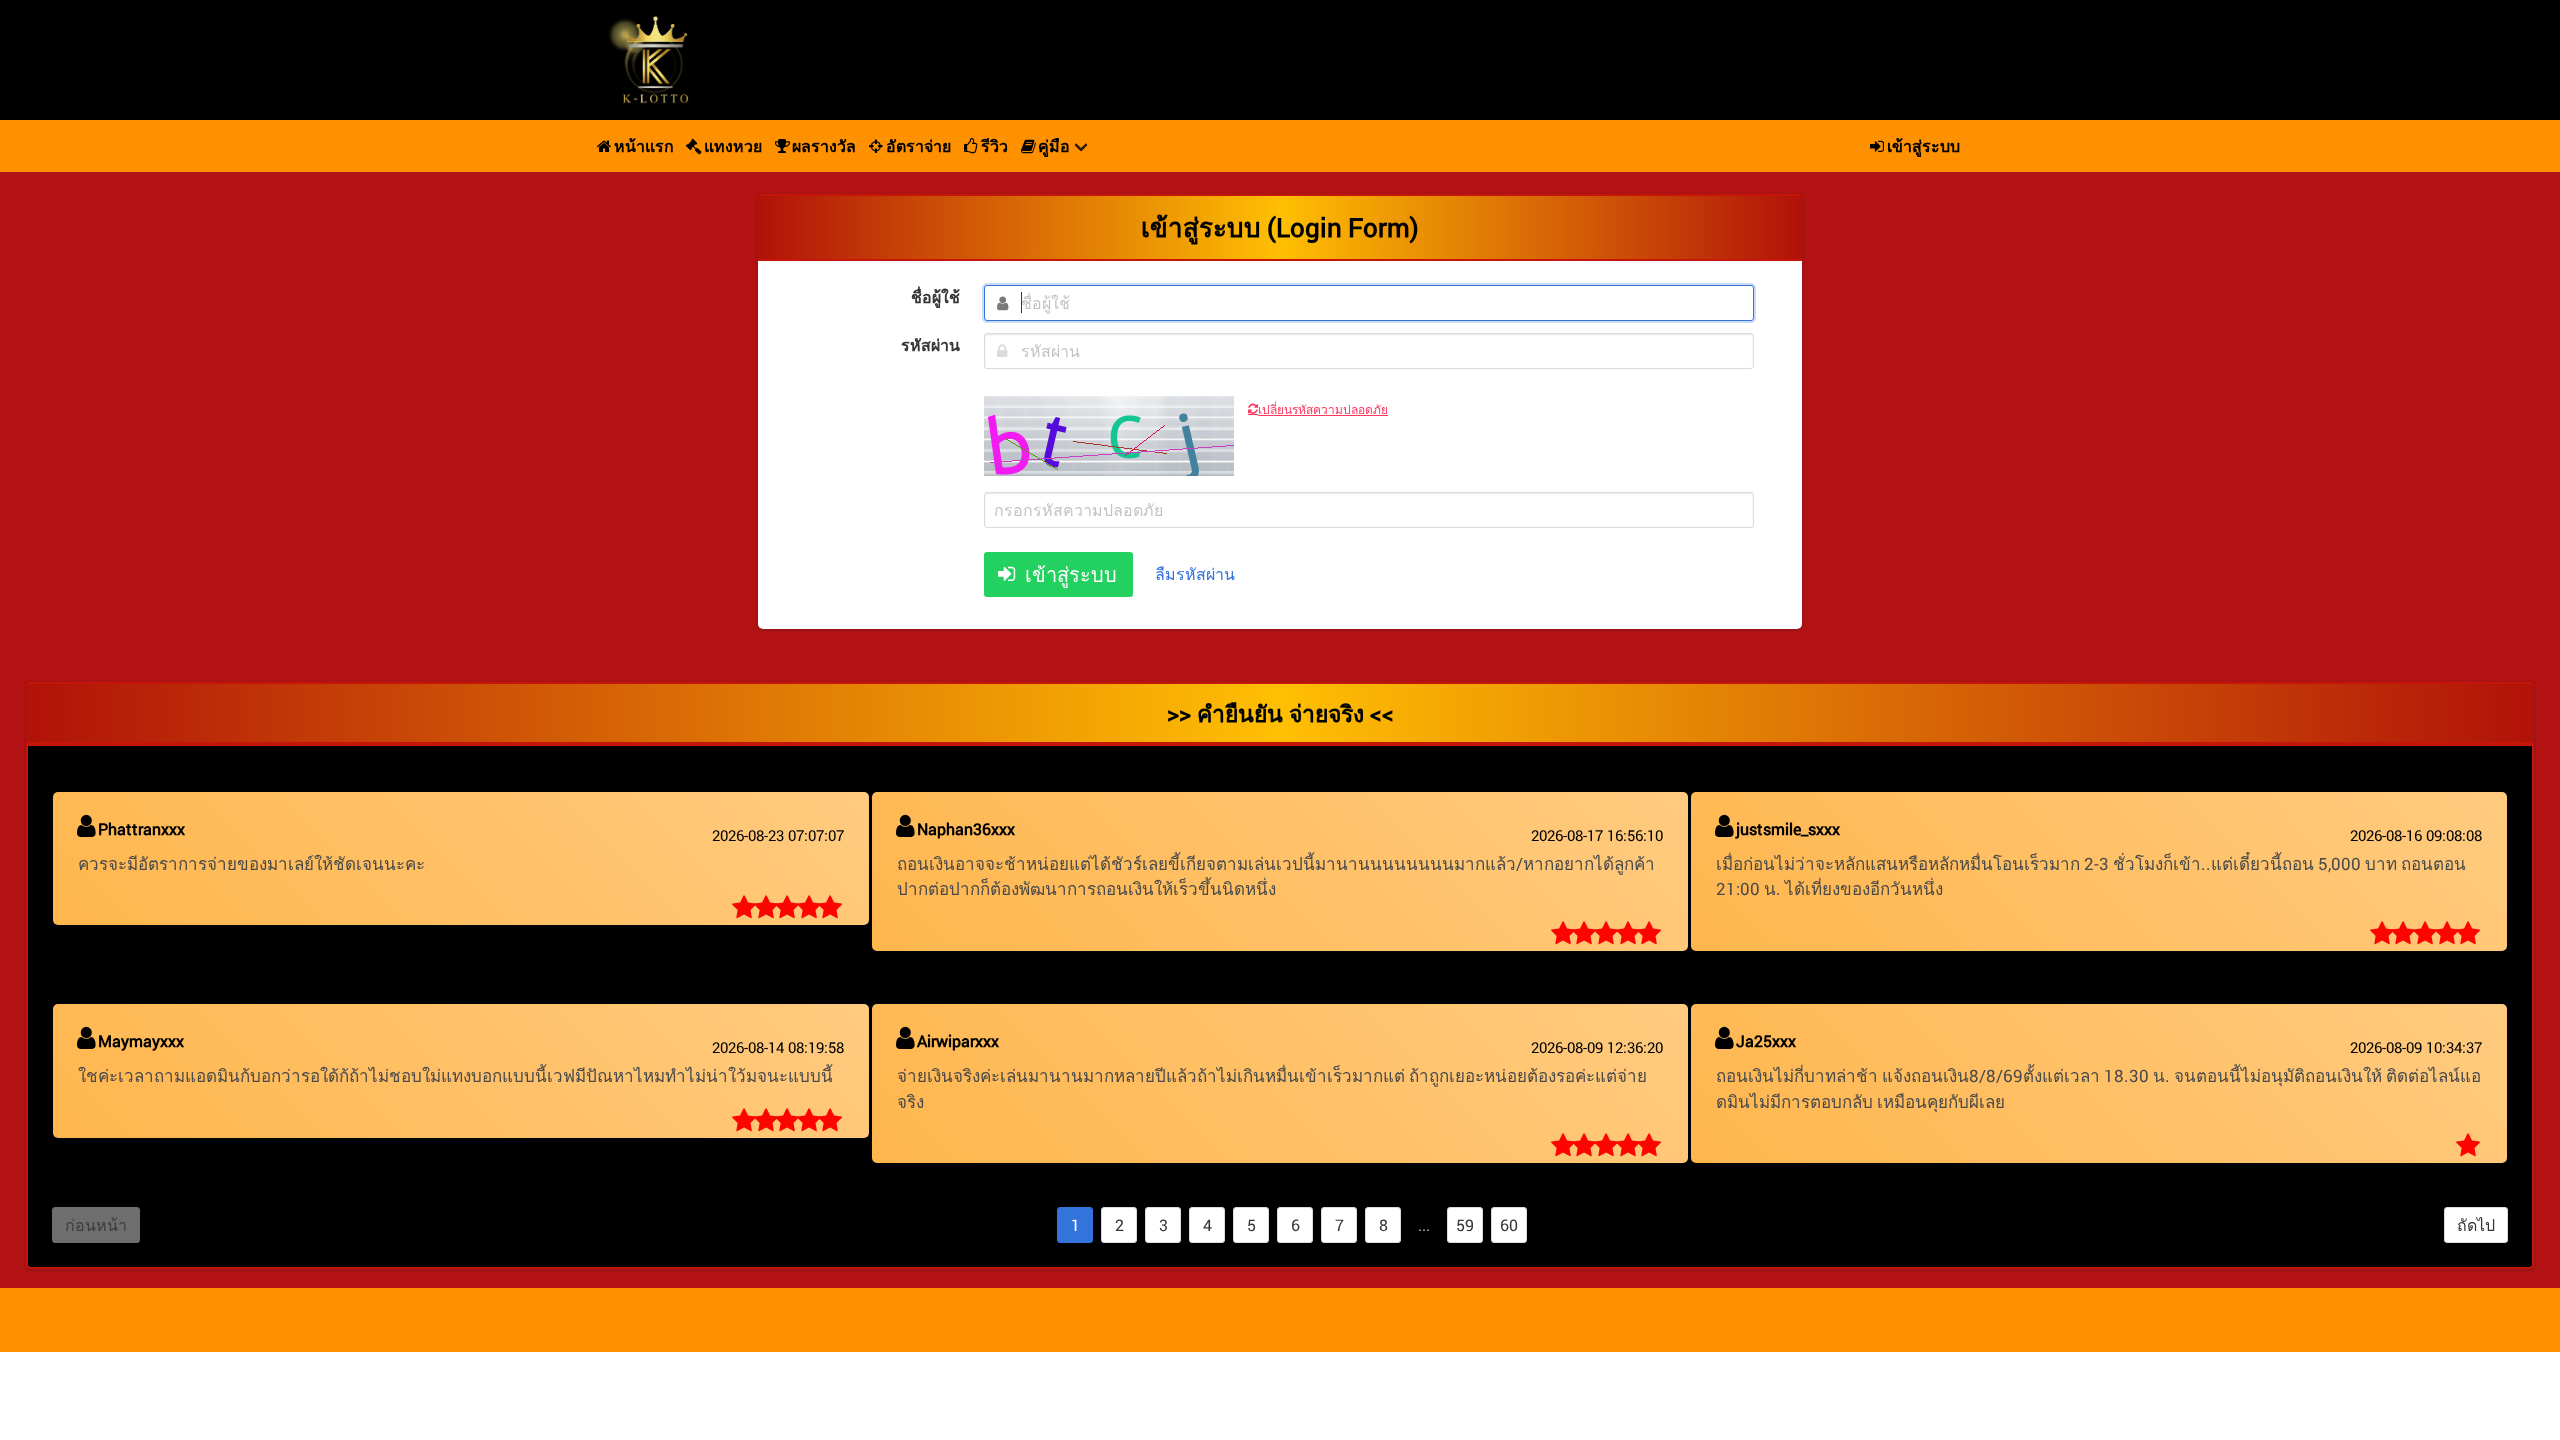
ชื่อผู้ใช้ (935, 296)
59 (1465, 1224)
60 (1509, 1224)
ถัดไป (2476, 1224)
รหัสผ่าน (930, 344)
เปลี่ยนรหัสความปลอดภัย (1323, 409)
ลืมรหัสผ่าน (1195, 573)
